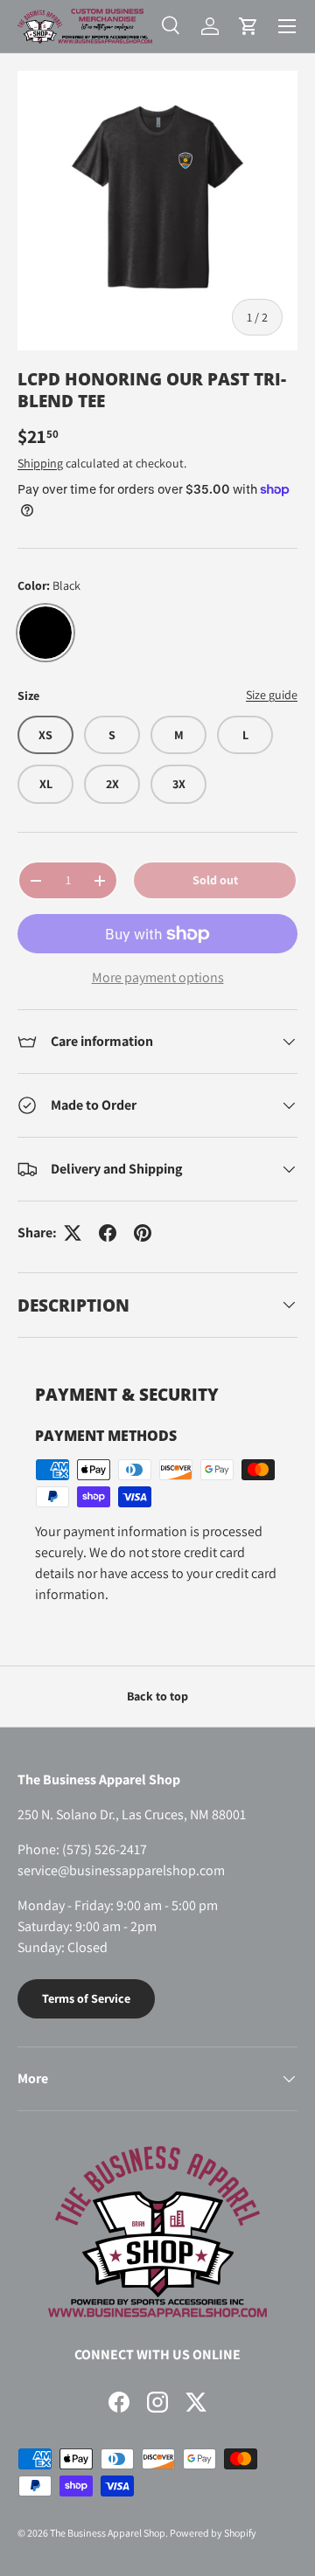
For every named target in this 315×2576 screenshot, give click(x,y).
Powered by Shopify (213, 2533)
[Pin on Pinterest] (143, 1233)
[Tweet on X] (73, 1233)
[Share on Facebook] (108, 1233)
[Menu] (287, 26)
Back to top (157, 1696)
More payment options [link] (158, 977)
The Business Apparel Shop (108, 2533)
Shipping (40, 463)
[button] (248, 26)
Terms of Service (86, 1998)
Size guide (272, 695)
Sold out (215, 880)
